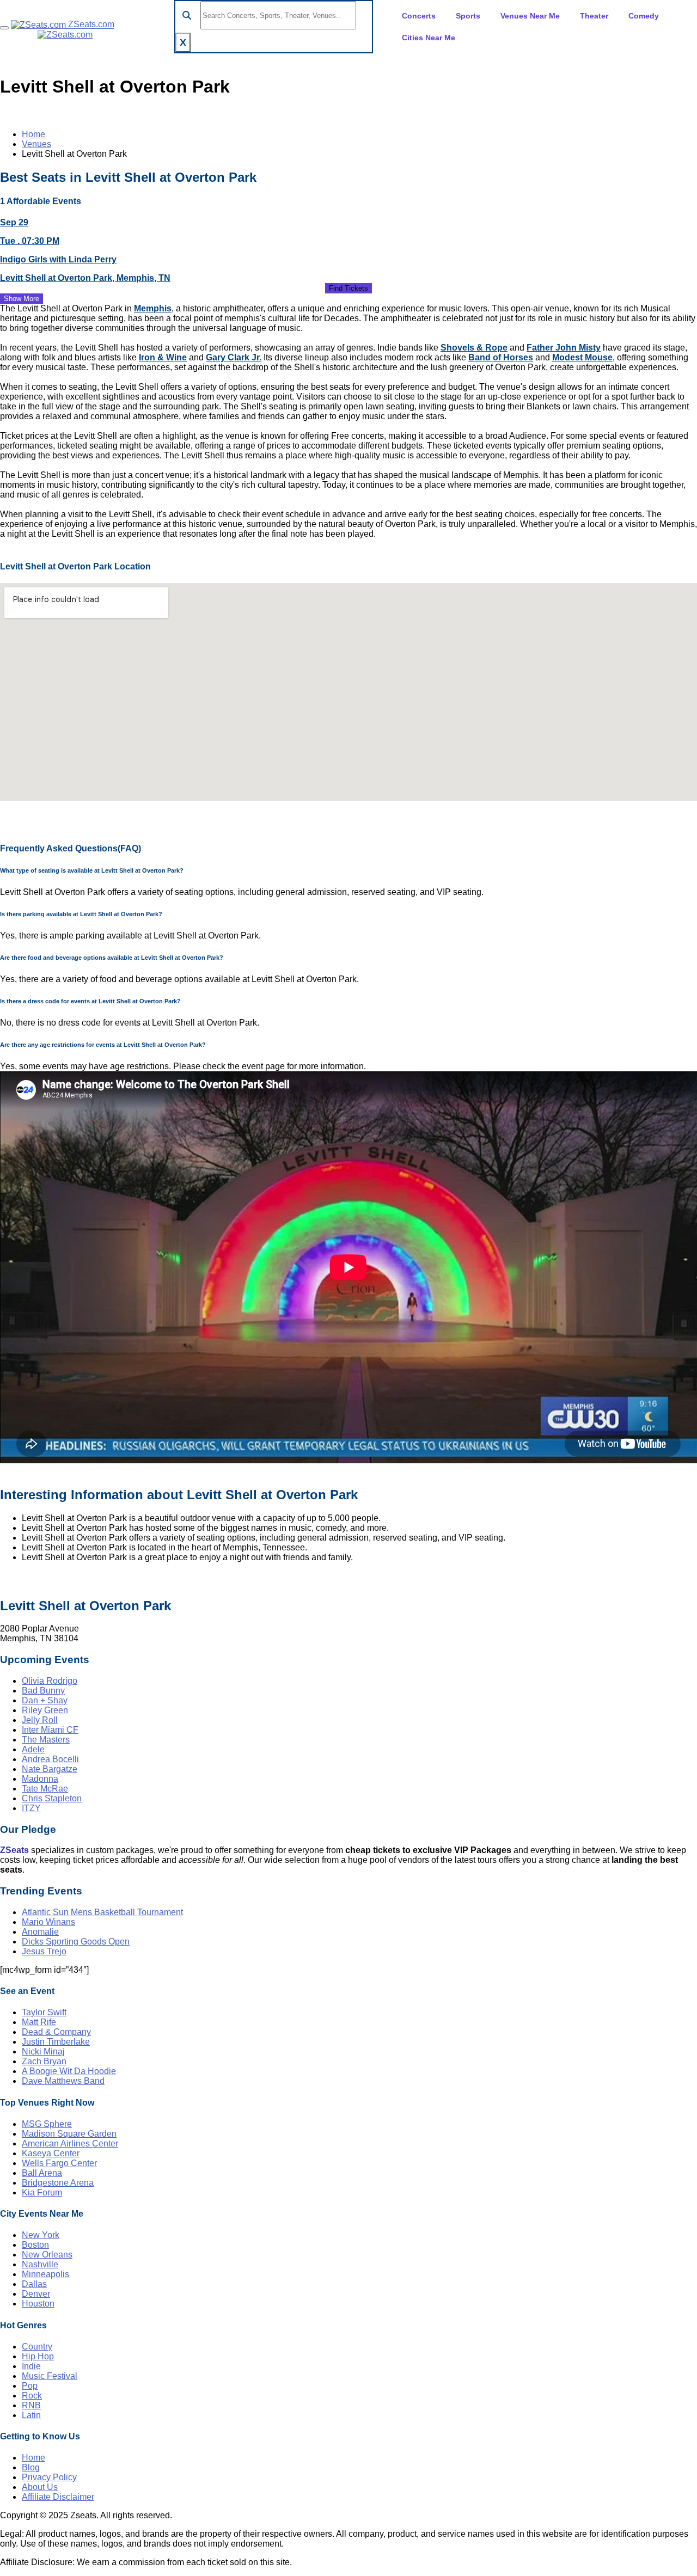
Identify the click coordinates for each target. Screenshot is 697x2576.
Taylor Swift (44, 2012)
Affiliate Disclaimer (58, 2497)
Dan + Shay (45, 1700)
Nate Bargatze (50, 1769)
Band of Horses (501, 357)
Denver (36, 2294)
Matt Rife (39, 2022)
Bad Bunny (43, 1691)
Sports (468, 16)
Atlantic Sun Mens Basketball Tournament (102, 1912)
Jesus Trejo (44, 1951)
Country (37, 2347)
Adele (33, 1749)
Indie (31, 2366)
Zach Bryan (44, 2061)
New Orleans (47, 2255)
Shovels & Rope (474, 348)
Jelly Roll (40, 1720)
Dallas (34, 2284)
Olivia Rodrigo (50, 1681)
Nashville (40, 2264)
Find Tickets (348, 288)
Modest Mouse (582, 357)
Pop (30, 2386)
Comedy (644, 16)
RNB (31, 2405)
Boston (35, 2245)
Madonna (40, 1779)
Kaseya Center (51, 2153)
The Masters (46, 1740)
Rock (32, 2396)
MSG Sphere (47, 2124)
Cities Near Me (429, 38)
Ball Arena (42, 2173)
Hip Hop (38, 2356)
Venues (36, 144)
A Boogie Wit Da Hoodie (69, 2071)
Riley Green (45, 1710)
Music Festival (50, 2376)
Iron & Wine (163, 357)
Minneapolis (45, 2274)
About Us (40, 2487)
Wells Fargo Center (59, 2163)
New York (41, 2235)
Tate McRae (45, 1789)
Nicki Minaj (43, 2051)
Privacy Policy (49, 2477)
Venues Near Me (530, 16)
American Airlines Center (70, 2143)
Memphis (153, 308)
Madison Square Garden (69, 2134)
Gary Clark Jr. (234, 357)
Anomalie (40, 1932)
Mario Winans (48, 1922)
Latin (31, 2415)
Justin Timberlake (56, 2042)
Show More (22, 299)
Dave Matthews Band (63, 2081)
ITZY (31, 1808)
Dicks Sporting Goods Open (76, 1942)
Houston (38, 2304)
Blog (31, 2467)
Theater (594, 16)
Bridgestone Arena (58, 2183)
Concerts (419, 16)
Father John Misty (564, 348)
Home (33, 134)
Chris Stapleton (52, 1798)
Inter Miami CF (50, 1730)
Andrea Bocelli (50, 1759)
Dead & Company (56, 2032)
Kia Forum (42, 2192)
